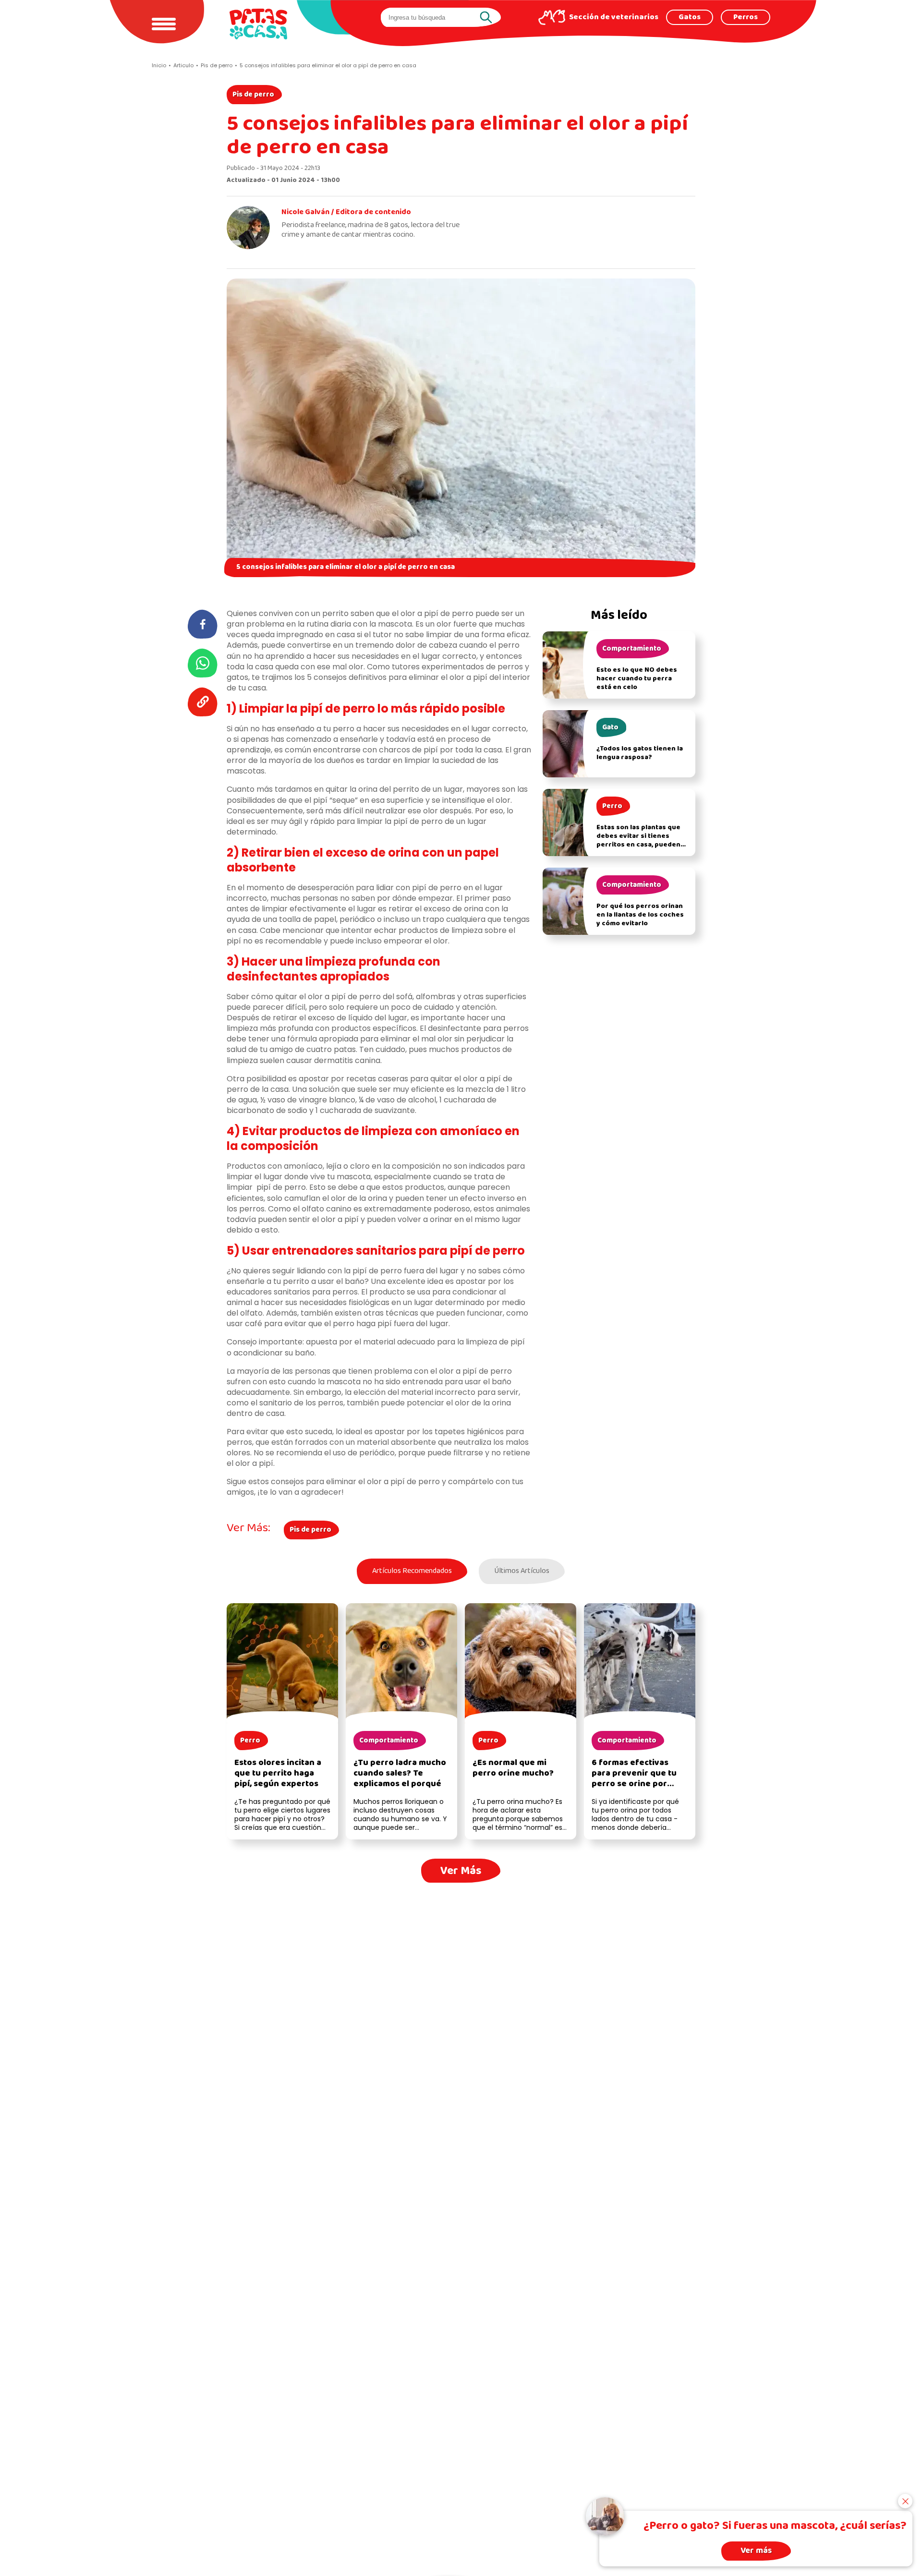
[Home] (258, 24)
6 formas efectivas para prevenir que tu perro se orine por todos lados (634, 1779)
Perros (746, 17)
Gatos (690, 17)
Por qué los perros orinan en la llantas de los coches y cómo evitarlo (640, 915)
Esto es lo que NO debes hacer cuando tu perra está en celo (637, 679)
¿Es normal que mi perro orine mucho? (513, 1768)
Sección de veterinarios (614, 17)
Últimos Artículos (522, 1571)
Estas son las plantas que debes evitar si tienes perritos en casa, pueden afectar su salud (638, 841)
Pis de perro (253, 95)
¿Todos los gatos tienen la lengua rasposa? (640, 753)
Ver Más (461, 1871)
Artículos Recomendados (412, 1571)
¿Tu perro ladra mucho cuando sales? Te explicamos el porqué (400, 1773)
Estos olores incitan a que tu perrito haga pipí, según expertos (278, 1773)
